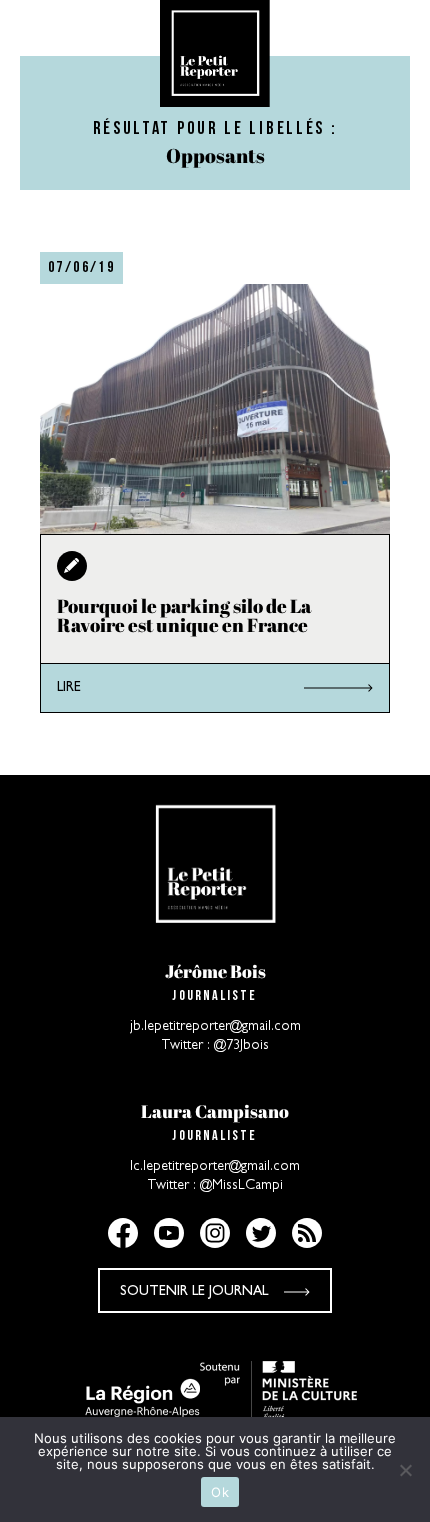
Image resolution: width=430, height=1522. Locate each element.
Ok (220, 1492)
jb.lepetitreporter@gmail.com (215, 1027)
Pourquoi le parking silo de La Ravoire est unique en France (184, 615)
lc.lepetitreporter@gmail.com (215, 1167)
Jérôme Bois (215, 971)
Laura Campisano (215, 1111)
